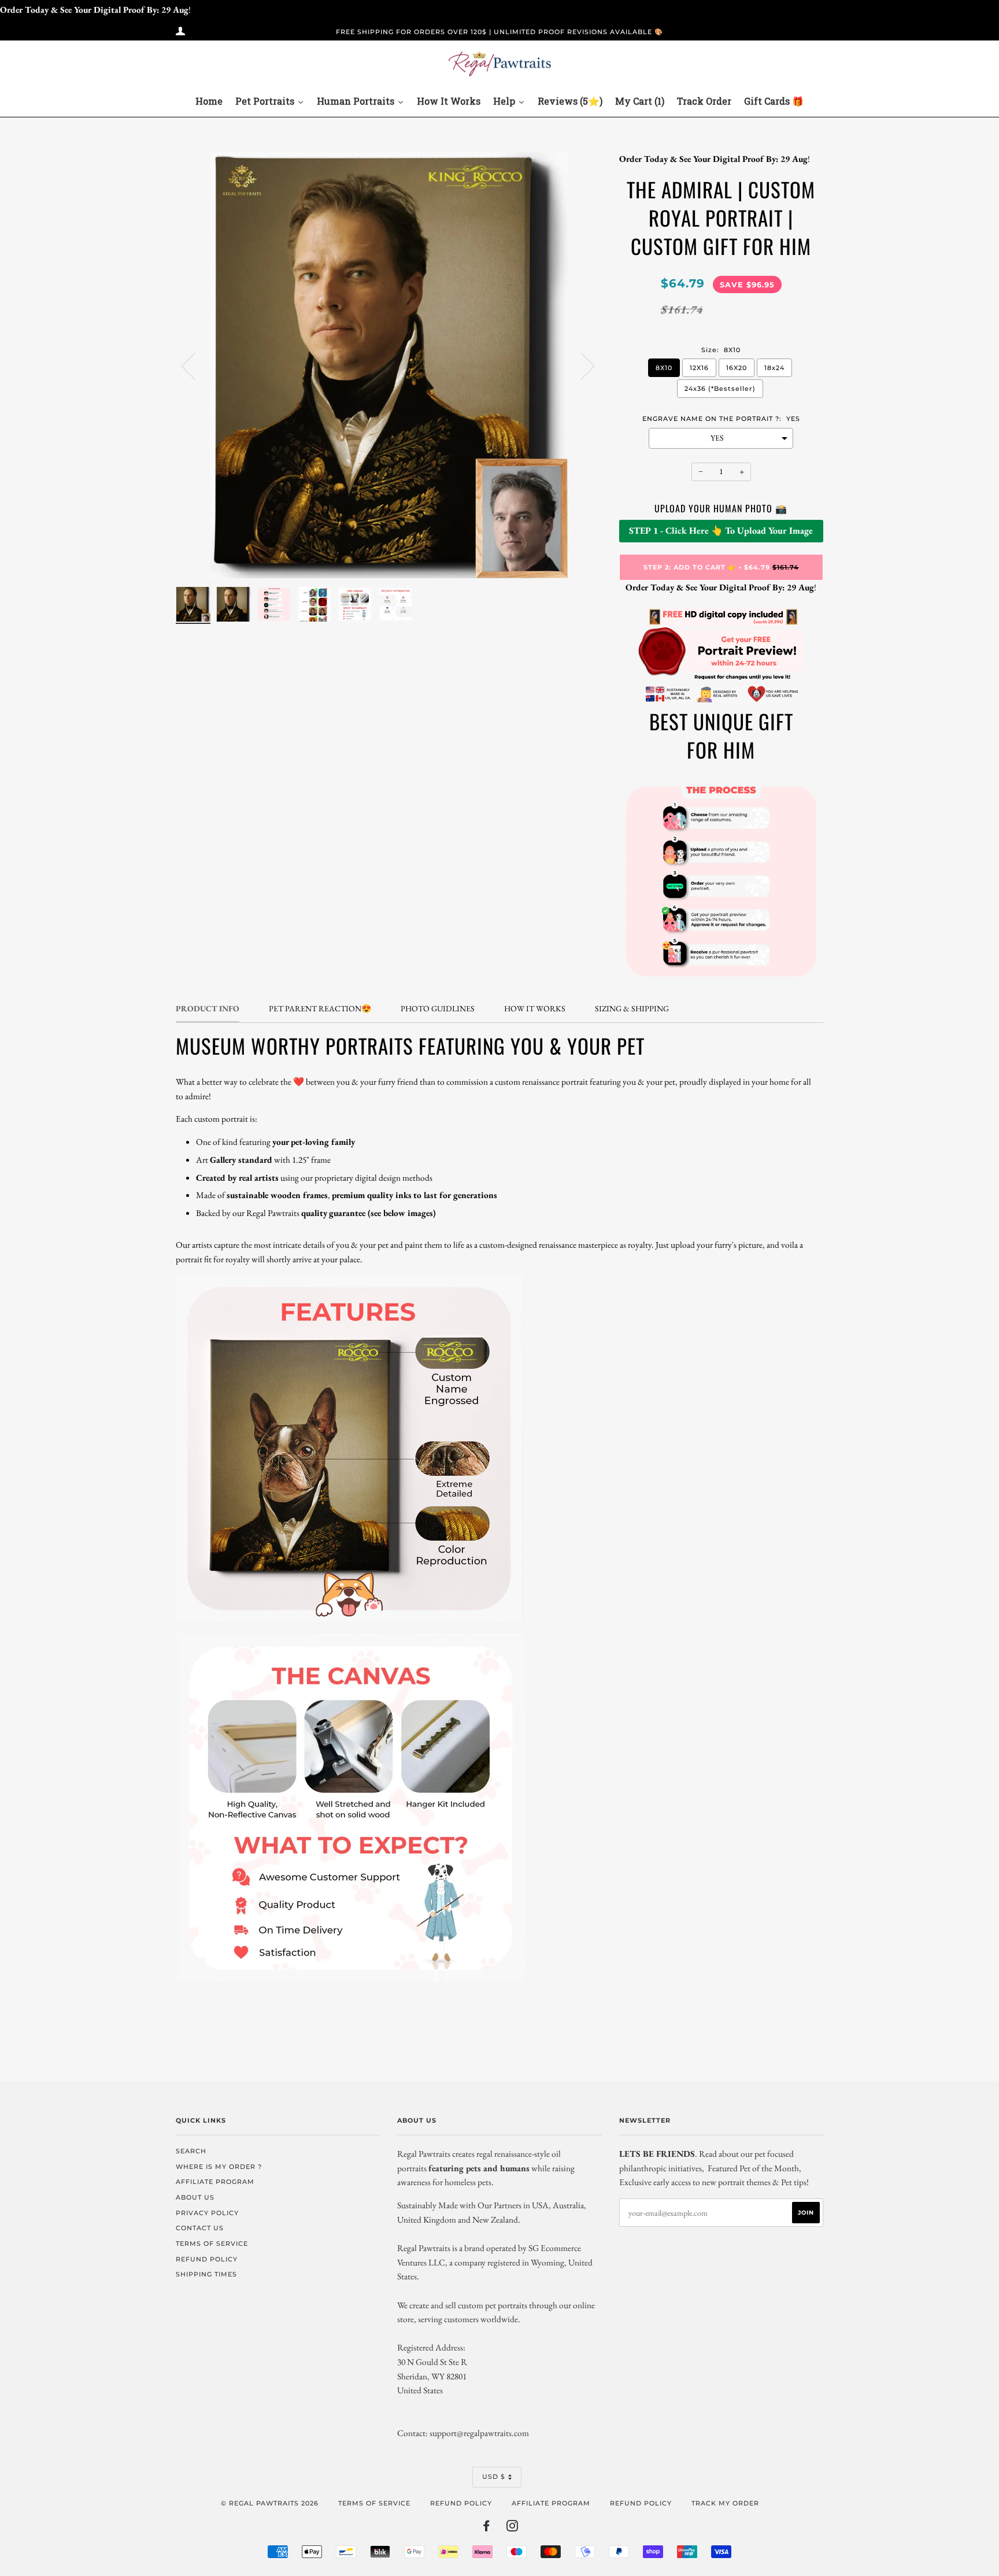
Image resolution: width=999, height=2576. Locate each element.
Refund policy (461, 2503)
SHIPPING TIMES (206, 2274)
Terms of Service (374, 2503)
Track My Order (725, 2503)
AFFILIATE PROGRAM (215, 2182)
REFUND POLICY (207, 2259)
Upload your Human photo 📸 (721, 508)
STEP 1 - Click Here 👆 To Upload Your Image (721, 531)
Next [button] (581, 365)
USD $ (494, 2477)
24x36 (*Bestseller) (720, 389)
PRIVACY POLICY (207, 2213)
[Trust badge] (721, 701)
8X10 (664, 368)
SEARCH (191, 2151)
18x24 (774, 368)
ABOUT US (195, 2197)
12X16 (699, 368)
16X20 (737, 368)
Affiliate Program (551, 2503)
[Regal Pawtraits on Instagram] (513, 2528)
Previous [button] (195, 365)
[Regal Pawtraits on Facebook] (486, 2528)
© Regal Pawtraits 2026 (270, 2503)
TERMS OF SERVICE (212, 2244)
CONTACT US (200, 2228)
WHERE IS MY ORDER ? (219, 2167)
